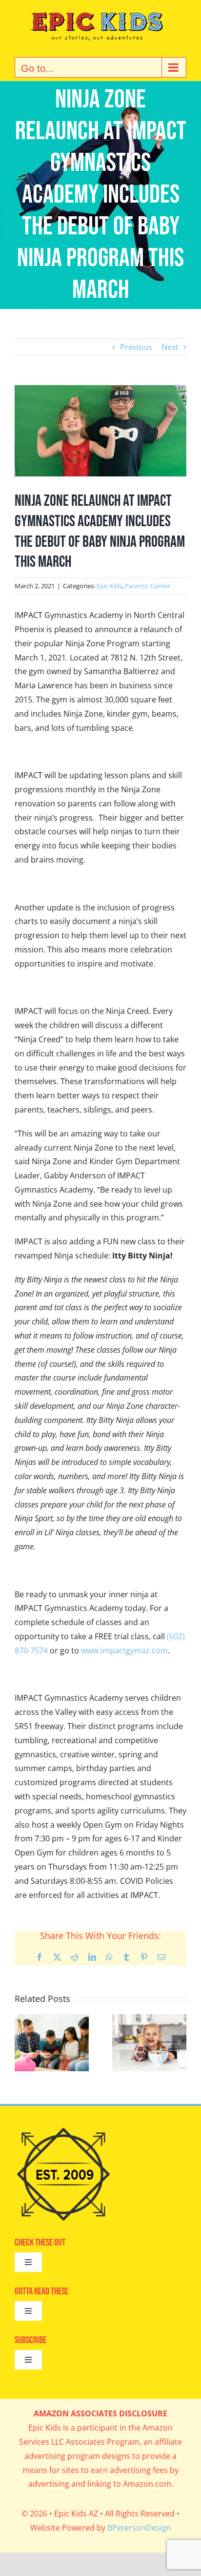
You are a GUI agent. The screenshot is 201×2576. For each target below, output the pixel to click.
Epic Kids (109, 586)
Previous (136, 347)
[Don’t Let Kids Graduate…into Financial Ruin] (52, 2020)
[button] (22, 2042)
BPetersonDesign (139, 2528)
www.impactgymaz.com (124, 1650)
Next (170, 347)
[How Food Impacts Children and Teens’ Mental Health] (149, 2020)
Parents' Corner (148, 586)
